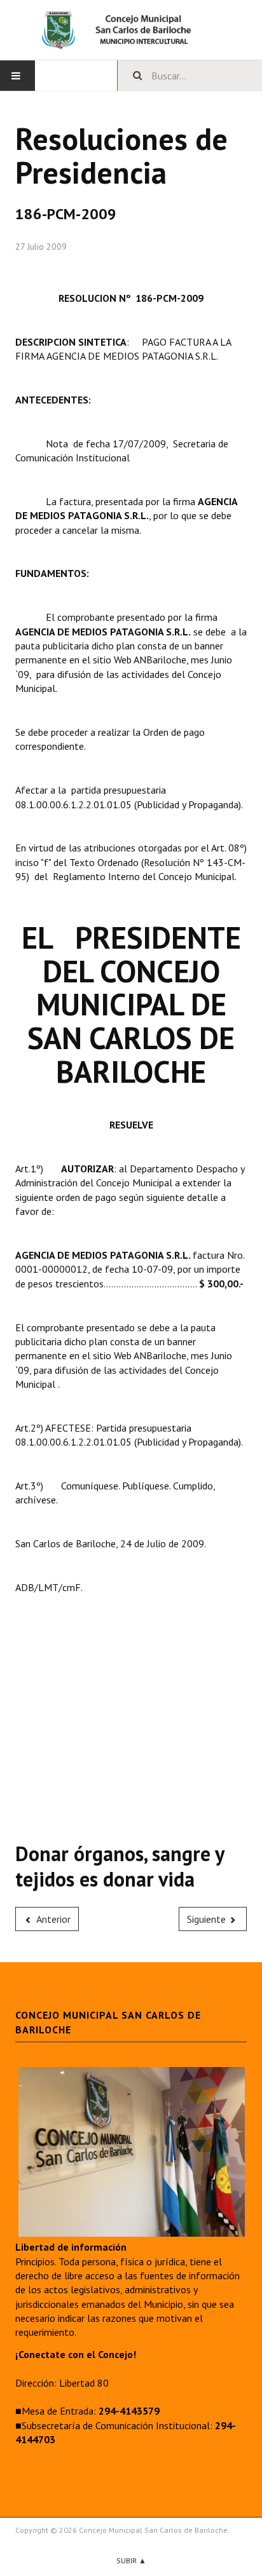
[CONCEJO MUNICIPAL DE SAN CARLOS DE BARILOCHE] (131, 30)
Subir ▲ (131, 2560)
